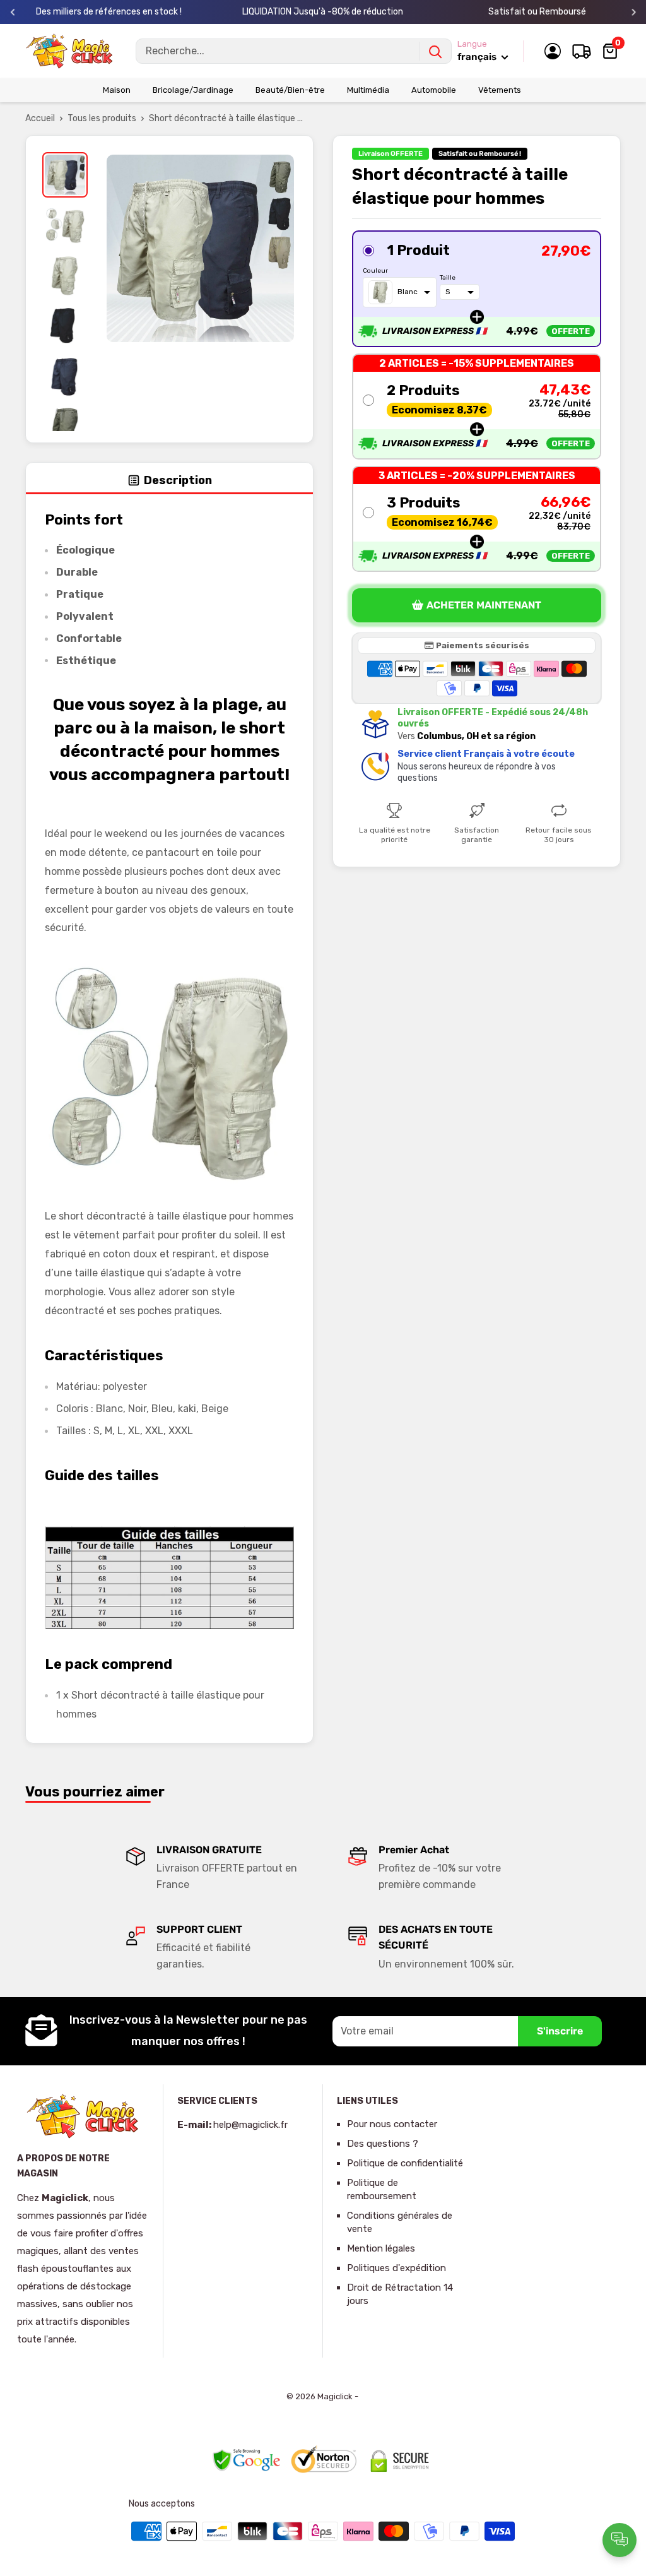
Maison (117, 90)
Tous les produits (102, 118)
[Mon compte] (553, 51)
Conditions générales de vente (400, 2222)
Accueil (40, 118)
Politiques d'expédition (396, 2268)
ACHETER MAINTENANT (484, 605)
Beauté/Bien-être (290, 90)
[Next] (634, 12)
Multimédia (368, 90)
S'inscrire (560, 2031)
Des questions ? (383, 2144)
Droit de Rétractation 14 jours (400, 2294)
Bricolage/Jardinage (193, 90)
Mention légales (381, 2248)
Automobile (434, 90)
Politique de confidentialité (405, 2163)
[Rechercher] (435, 51)
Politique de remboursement (382, 2189)
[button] (477, 289)
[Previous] (13, 12)
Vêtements (500, 90)
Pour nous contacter (392, 2124)
